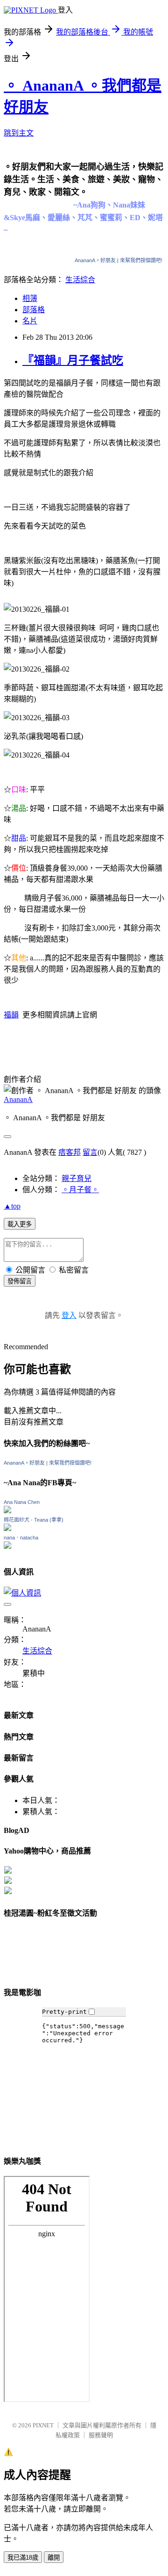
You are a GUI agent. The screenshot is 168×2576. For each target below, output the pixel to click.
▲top (12, 1206)
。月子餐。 (80, 1190)
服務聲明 (101, 2435)
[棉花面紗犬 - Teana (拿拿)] (7, 1528)
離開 (54, 2558)
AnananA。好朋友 (95, 260)
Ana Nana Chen (22, 1502)
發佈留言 (20, 1281)
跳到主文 (19, 133)
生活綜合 (80, 280)
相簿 (30, 298)
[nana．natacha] (7, 1546)
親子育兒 (77, 1178)
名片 (30, 321)
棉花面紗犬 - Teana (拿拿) (34, 1520)
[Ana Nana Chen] (7, 1511)
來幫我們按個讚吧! (141, 260)
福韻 (11, 1015)
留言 (90, 1152)
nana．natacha (21, 1538)
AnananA (18, 1099)
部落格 (34, 310)
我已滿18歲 (23, 2558)
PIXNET (43, 2425)
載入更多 (20, 1224)
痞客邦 (70, 1152)
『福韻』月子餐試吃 (73, 360)
